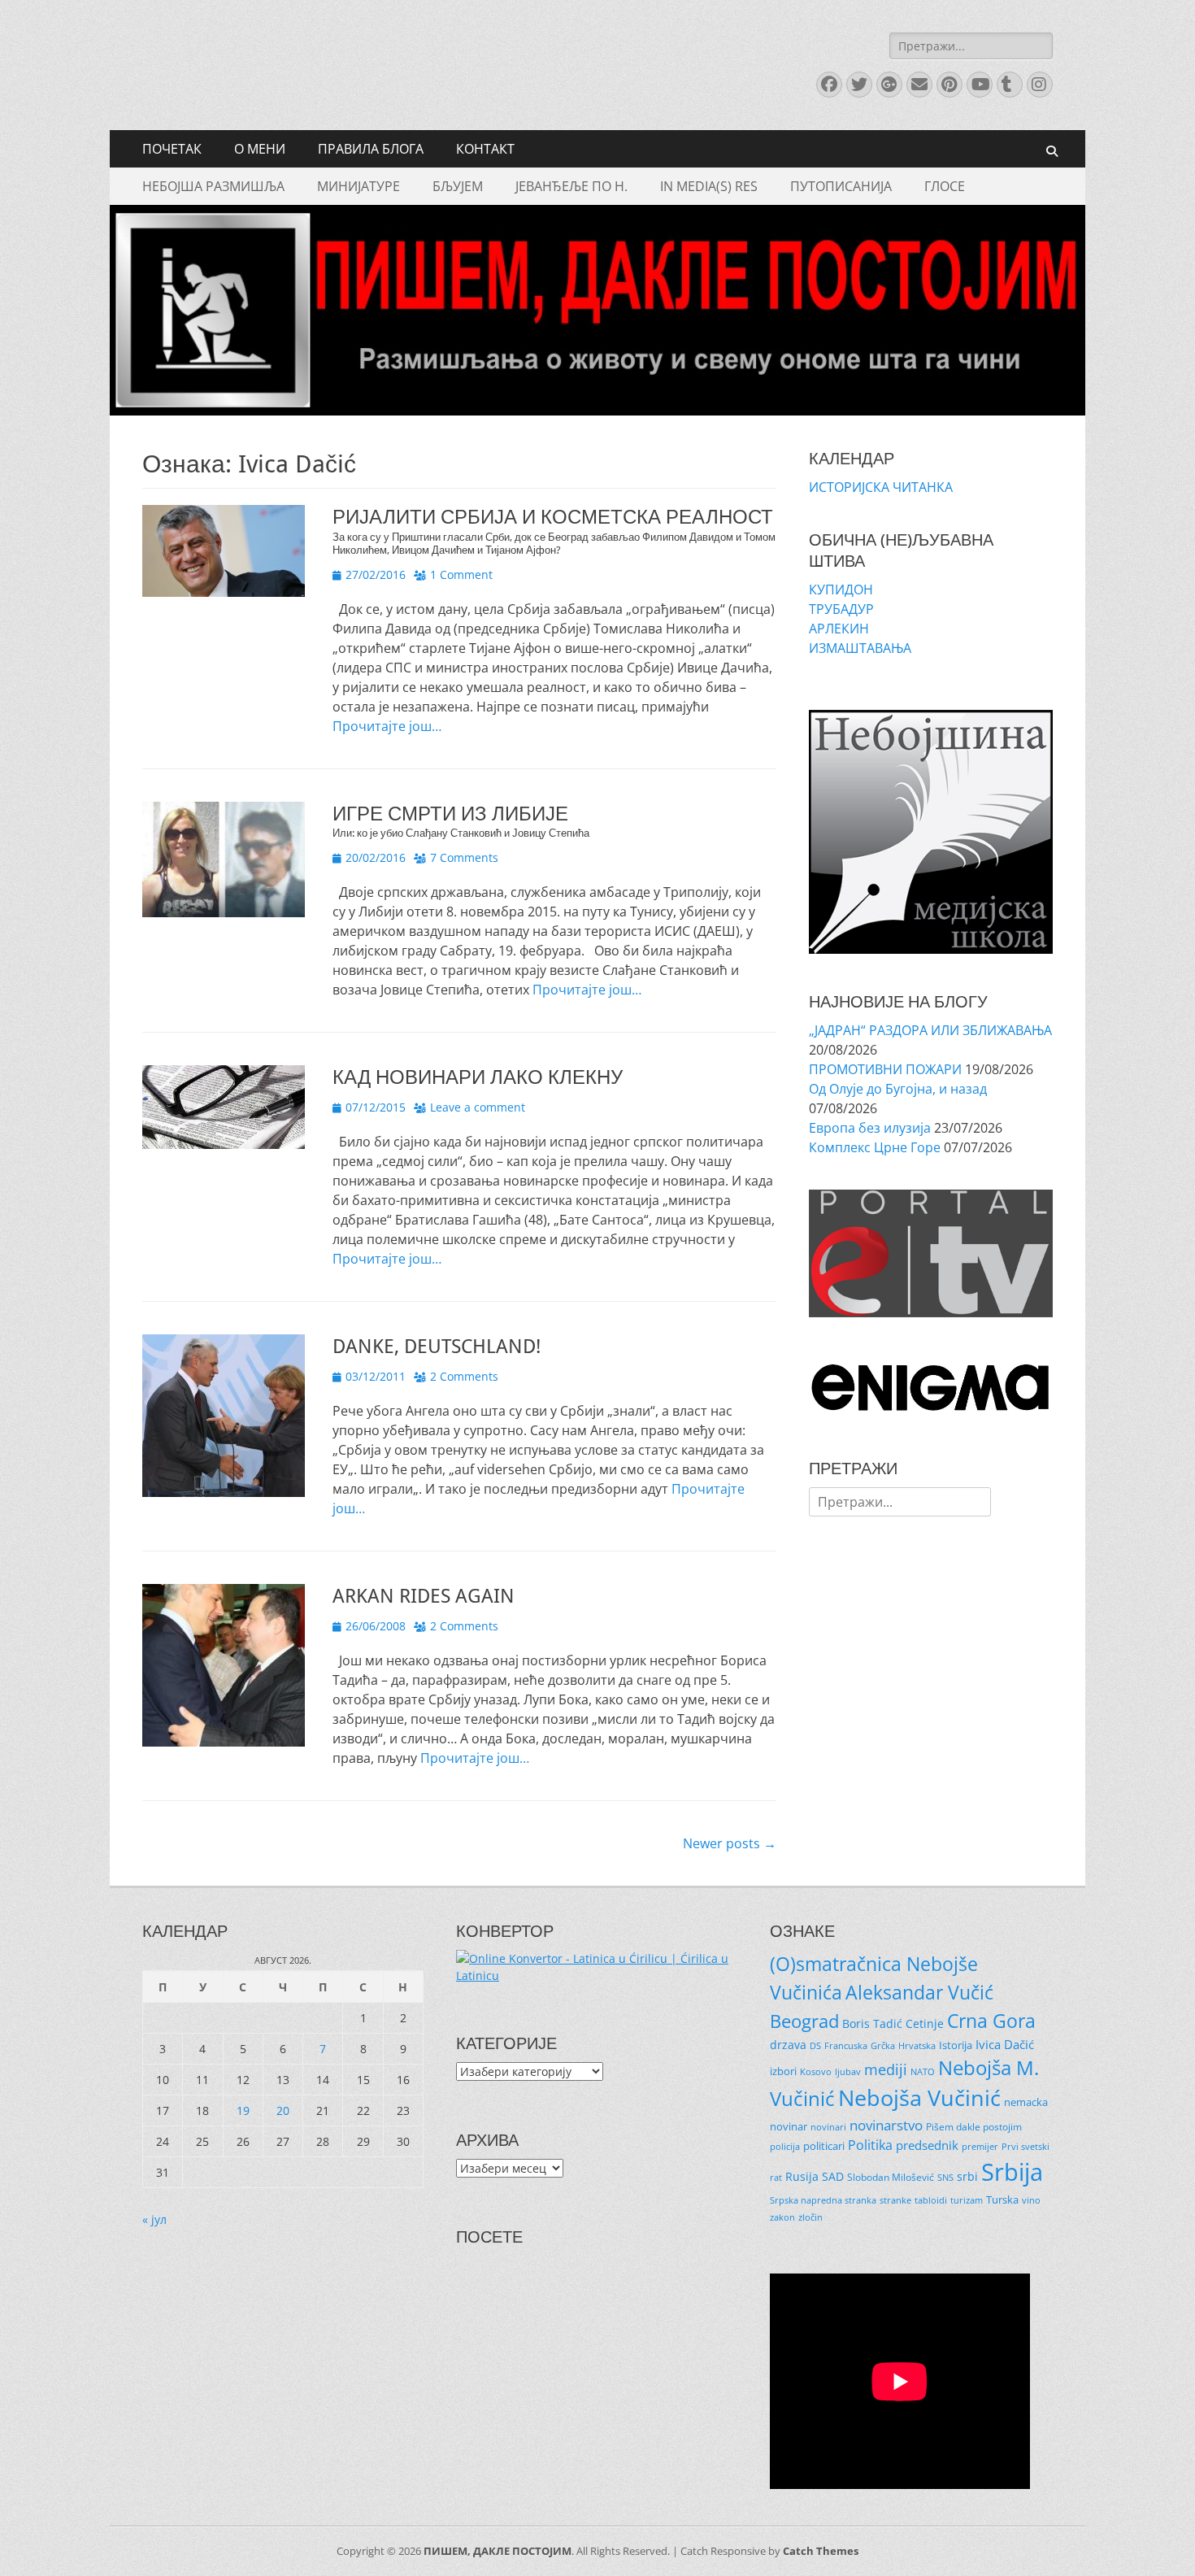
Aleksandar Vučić (919, 1992)
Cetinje (925, 2023)
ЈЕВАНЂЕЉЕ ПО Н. (571, 186)
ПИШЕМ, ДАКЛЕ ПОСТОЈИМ (498, 2551)
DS (815, 2046)
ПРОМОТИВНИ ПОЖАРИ (885, 1069)
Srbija (1012, 2172)
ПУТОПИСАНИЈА (841, 186)
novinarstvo (886, 2125)
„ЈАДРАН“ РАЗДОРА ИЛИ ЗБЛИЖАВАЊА (930, 1030)
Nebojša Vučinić (919, 2098)
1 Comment (461, 574)
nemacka (1026, 2102)
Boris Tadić (872, 2023)
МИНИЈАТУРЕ (358, 186)
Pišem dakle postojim (974, 2127)
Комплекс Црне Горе (875, 1147)
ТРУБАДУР (841, 609)
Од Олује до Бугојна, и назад (898, 1089)
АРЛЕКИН (839, 629)
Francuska (846, 2046)
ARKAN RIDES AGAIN (424, 1596)
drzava (788, 2045)
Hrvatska (917, 2045)
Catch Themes (821, 2551)
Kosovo (816, 2071)
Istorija (956, 2045)
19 (243, 2110)
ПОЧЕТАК (172, 149)
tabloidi (931, 2200)
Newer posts (730, 1843)
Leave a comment (478, 1107)
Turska (1002, 2200)
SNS (945, 2178)
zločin (810, 2217)
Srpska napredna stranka (823, 2200)
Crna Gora (991, 2021)
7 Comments (464, 857)
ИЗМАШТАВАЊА (860, 648)
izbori (783, 2071)
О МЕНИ (260, 149)
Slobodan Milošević (891, 2177)
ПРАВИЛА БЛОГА (371, 149)
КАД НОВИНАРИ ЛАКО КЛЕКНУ (478, 1077)
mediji (886, 2069)
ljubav (848, 2072)
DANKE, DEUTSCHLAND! (437, 1347)
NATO (923, 2072)
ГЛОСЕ (945, 186)
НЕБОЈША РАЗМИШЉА (213, 186)
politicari (824, 2146)
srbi (967, 2176)
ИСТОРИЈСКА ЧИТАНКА (881, 487)
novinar (789, 2126)
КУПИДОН (841, 590)
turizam (967, 2200)
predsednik (927, 2145)
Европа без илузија (870, 1128)
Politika (870, 2145)
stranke (895, 2200)
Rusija (802, 2176)
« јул (154, 2219)
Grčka (883, 2046)
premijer (980, 2147)
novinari (828, 2127)
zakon (782, 2217)
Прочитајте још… (387, 726)
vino (1031, 2200)
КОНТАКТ (485, 149)
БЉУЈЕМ (458, 186)
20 (283, 2110)
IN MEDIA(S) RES (709, 186)
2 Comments (464, 1376)
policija (785, 2146)
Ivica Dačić (1005, 2044)
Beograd (804, 2021)
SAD (833, 2176)
